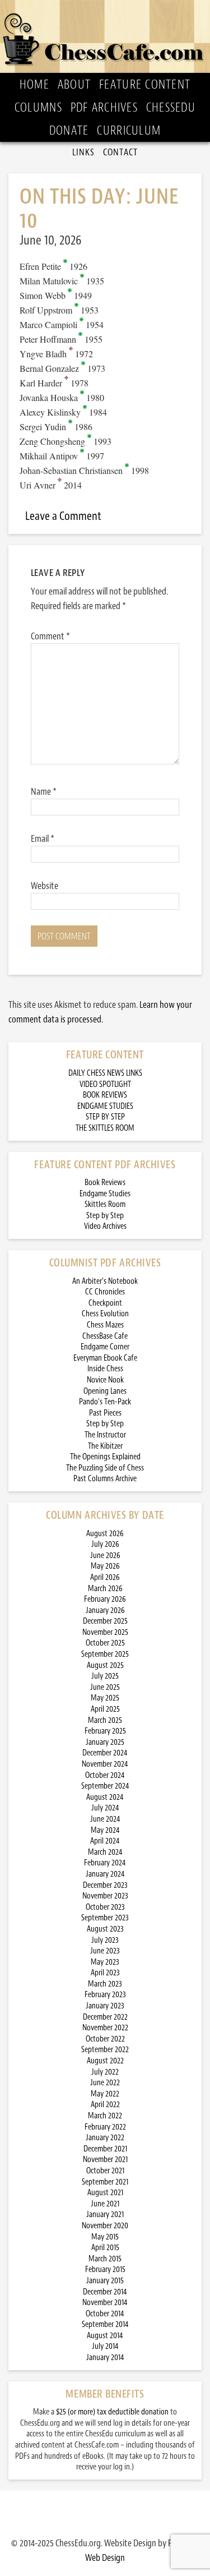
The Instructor (105, 1435)
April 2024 (105, 1841)
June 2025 (105, 1687)
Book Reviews (105, 1183)
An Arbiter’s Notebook (105, 1281)
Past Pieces (105, 1413)
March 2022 (105, 2116)
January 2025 (105, 1742)
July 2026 (105, 1544)
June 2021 (105, 2204)
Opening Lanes (105, 1391)
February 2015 (105, 2269)
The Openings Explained (105, 1457)
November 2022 (105, 2028)
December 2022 (105, 2017)
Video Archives (105, 1226)
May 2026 (105, 1566)
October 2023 (105, 1907)
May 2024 (105, 1830)
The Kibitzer (105, 1446)
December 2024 (105, 1753)
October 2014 (105, 2314)
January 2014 (105, 2358)
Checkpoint (105, 1303)
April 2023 (105, 1973)
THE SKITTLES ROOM (105, 1128)
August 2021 (105, 2193)
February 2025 (105, 1731)
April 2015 (105, 2248)
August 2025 (105, 1665)
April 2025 (105, 1709)
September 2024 (105, 1786)
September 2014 (105, 2324)
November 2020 (105, 2226)
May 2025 (105, 1698)
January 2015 (105, 2281)
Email (43, 838)
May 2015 (105, 2237)
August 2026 (105, 1534)
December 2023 (105, 1885)
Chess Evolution (105, 1314)
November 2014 (105, 2303)
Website (45, 886)
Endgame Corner (105, 1347)
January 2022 (105, 2138)
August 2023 (105, 1929)
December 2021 (105, 2149)
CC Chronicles (105, 1292)
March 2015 (105, 2259)
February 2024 (105, 1863)
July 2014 (105, 2346)
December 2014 (105, 2292)
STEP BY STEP (105, 1117)
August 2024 (105, 1797)
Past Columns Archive (105, 1479)
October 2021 (105, 2171)
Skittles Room (105, 1204)
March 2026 (105, 1589)
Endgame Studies (105, 1194)
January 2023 (105, 2006)
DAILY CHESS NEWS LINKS (105, 1073)
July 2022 (105, 2072)
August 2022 (105, 2061)
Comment (50, 636)
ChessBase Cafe (105, 1336)
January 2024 (105, 1874)
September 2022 (105, 2050)
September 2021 (105, 2182)
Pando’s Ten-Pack (105, 1402)
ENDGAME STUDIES (105, 1106)
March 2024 (105, 1852)
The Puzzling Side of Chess (105, 1468)
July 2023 (105, 1940)
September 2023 (105, 1918)
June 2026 (105, 1556)
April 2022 (105, 2105)
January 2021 (105, 2215)
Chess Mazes (105, 1325)
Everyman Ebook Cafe (105, 1358)
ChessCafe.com (105, 36)
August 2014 (105, 2336)
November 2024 (105, 1764)
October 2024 (105, 1775)
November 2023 (105, 1896)
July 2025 (105, 1676)
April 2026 (105, 1577)
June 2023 (105, 1951)
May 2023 (105, 1962)
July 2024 (105, 1808)
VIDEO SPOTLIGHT (105, 1084)
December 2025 (105, 1621)
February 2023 (105, 1995)
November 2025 (105, 1632)
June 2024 (105, 1819)
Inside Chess (105, 1369)
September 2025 (105, 1654)
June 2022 (105, 2083)
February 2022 (105, 2127)
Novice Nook (105, 1380)
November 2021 (105, 2160)
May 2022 (105, 2094)
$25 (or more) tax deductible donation (112, 2412)
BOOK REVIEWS (105, 1095)
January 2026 (105, 1610)
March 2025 (105, 1720)
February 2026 (105, 1599)
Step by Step (105, 1216)
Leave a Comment (63, 516)
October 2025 (105, 1643)
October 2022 (105, 2039)
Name (44, 791)
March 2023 (105, 1984)
